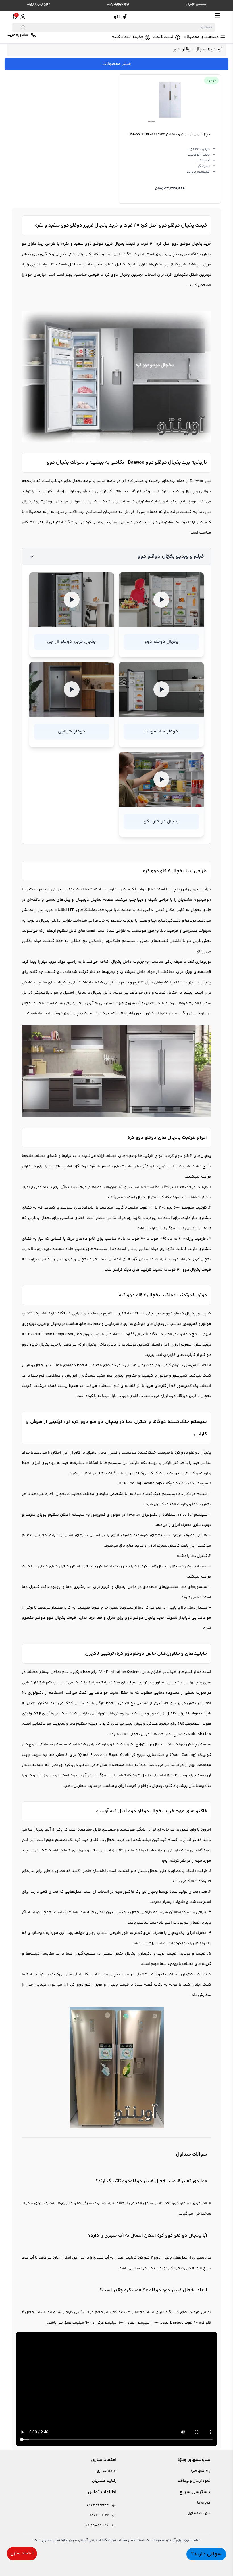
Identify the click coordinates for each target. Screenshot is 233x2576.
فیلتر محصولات (117, 64)
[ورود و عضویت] (23, 17)
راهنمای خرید (200, 2471)
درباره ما (204, 2503)
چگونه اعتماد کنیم (127, 37)
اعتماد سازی (22, 2553)
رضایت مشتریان (104, 2481)
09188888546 (39, 5)
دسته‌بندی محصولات (201, 37)
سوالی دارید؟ (206, 2554)
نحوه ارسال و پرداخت (194, 2481)
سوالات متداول (199, 2513)
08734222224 (118, 5)
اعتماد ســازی (106, 2471)
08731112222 (99, 2515)
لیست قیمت (163, 37)
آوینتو (217, 49)
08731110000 (196, 5)
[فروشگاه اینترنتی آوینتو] (120, 17)
